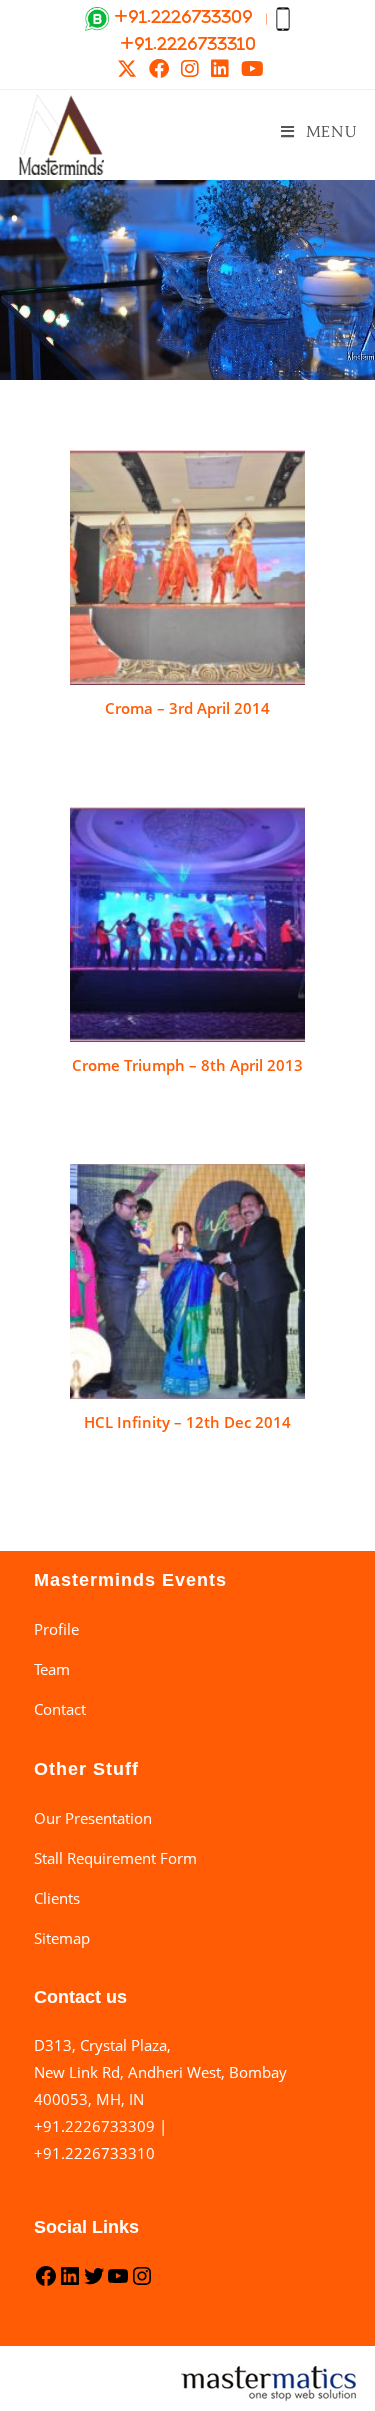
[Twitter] (94, 2282)
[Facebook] (46, 2282)
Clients (57, 1898)
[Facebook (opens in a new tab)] (159, 69)
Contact (60, 1709)
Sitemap (62, 1938)
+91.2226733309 (94, 2126)
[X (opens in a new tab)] (127, 69)
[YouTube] (118, 2282)
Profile (56, 1629)
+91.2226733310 (94, 2153)
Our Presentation (93, 1818)
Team (52, 1669)
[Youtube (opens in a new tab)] (249, 69)
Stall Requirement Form (115, 1858)
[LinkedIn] (70, 2282)
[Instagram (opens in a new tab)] (190, 69)
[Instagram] (142, 2282)
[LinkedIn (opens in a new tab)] (220, 69)
